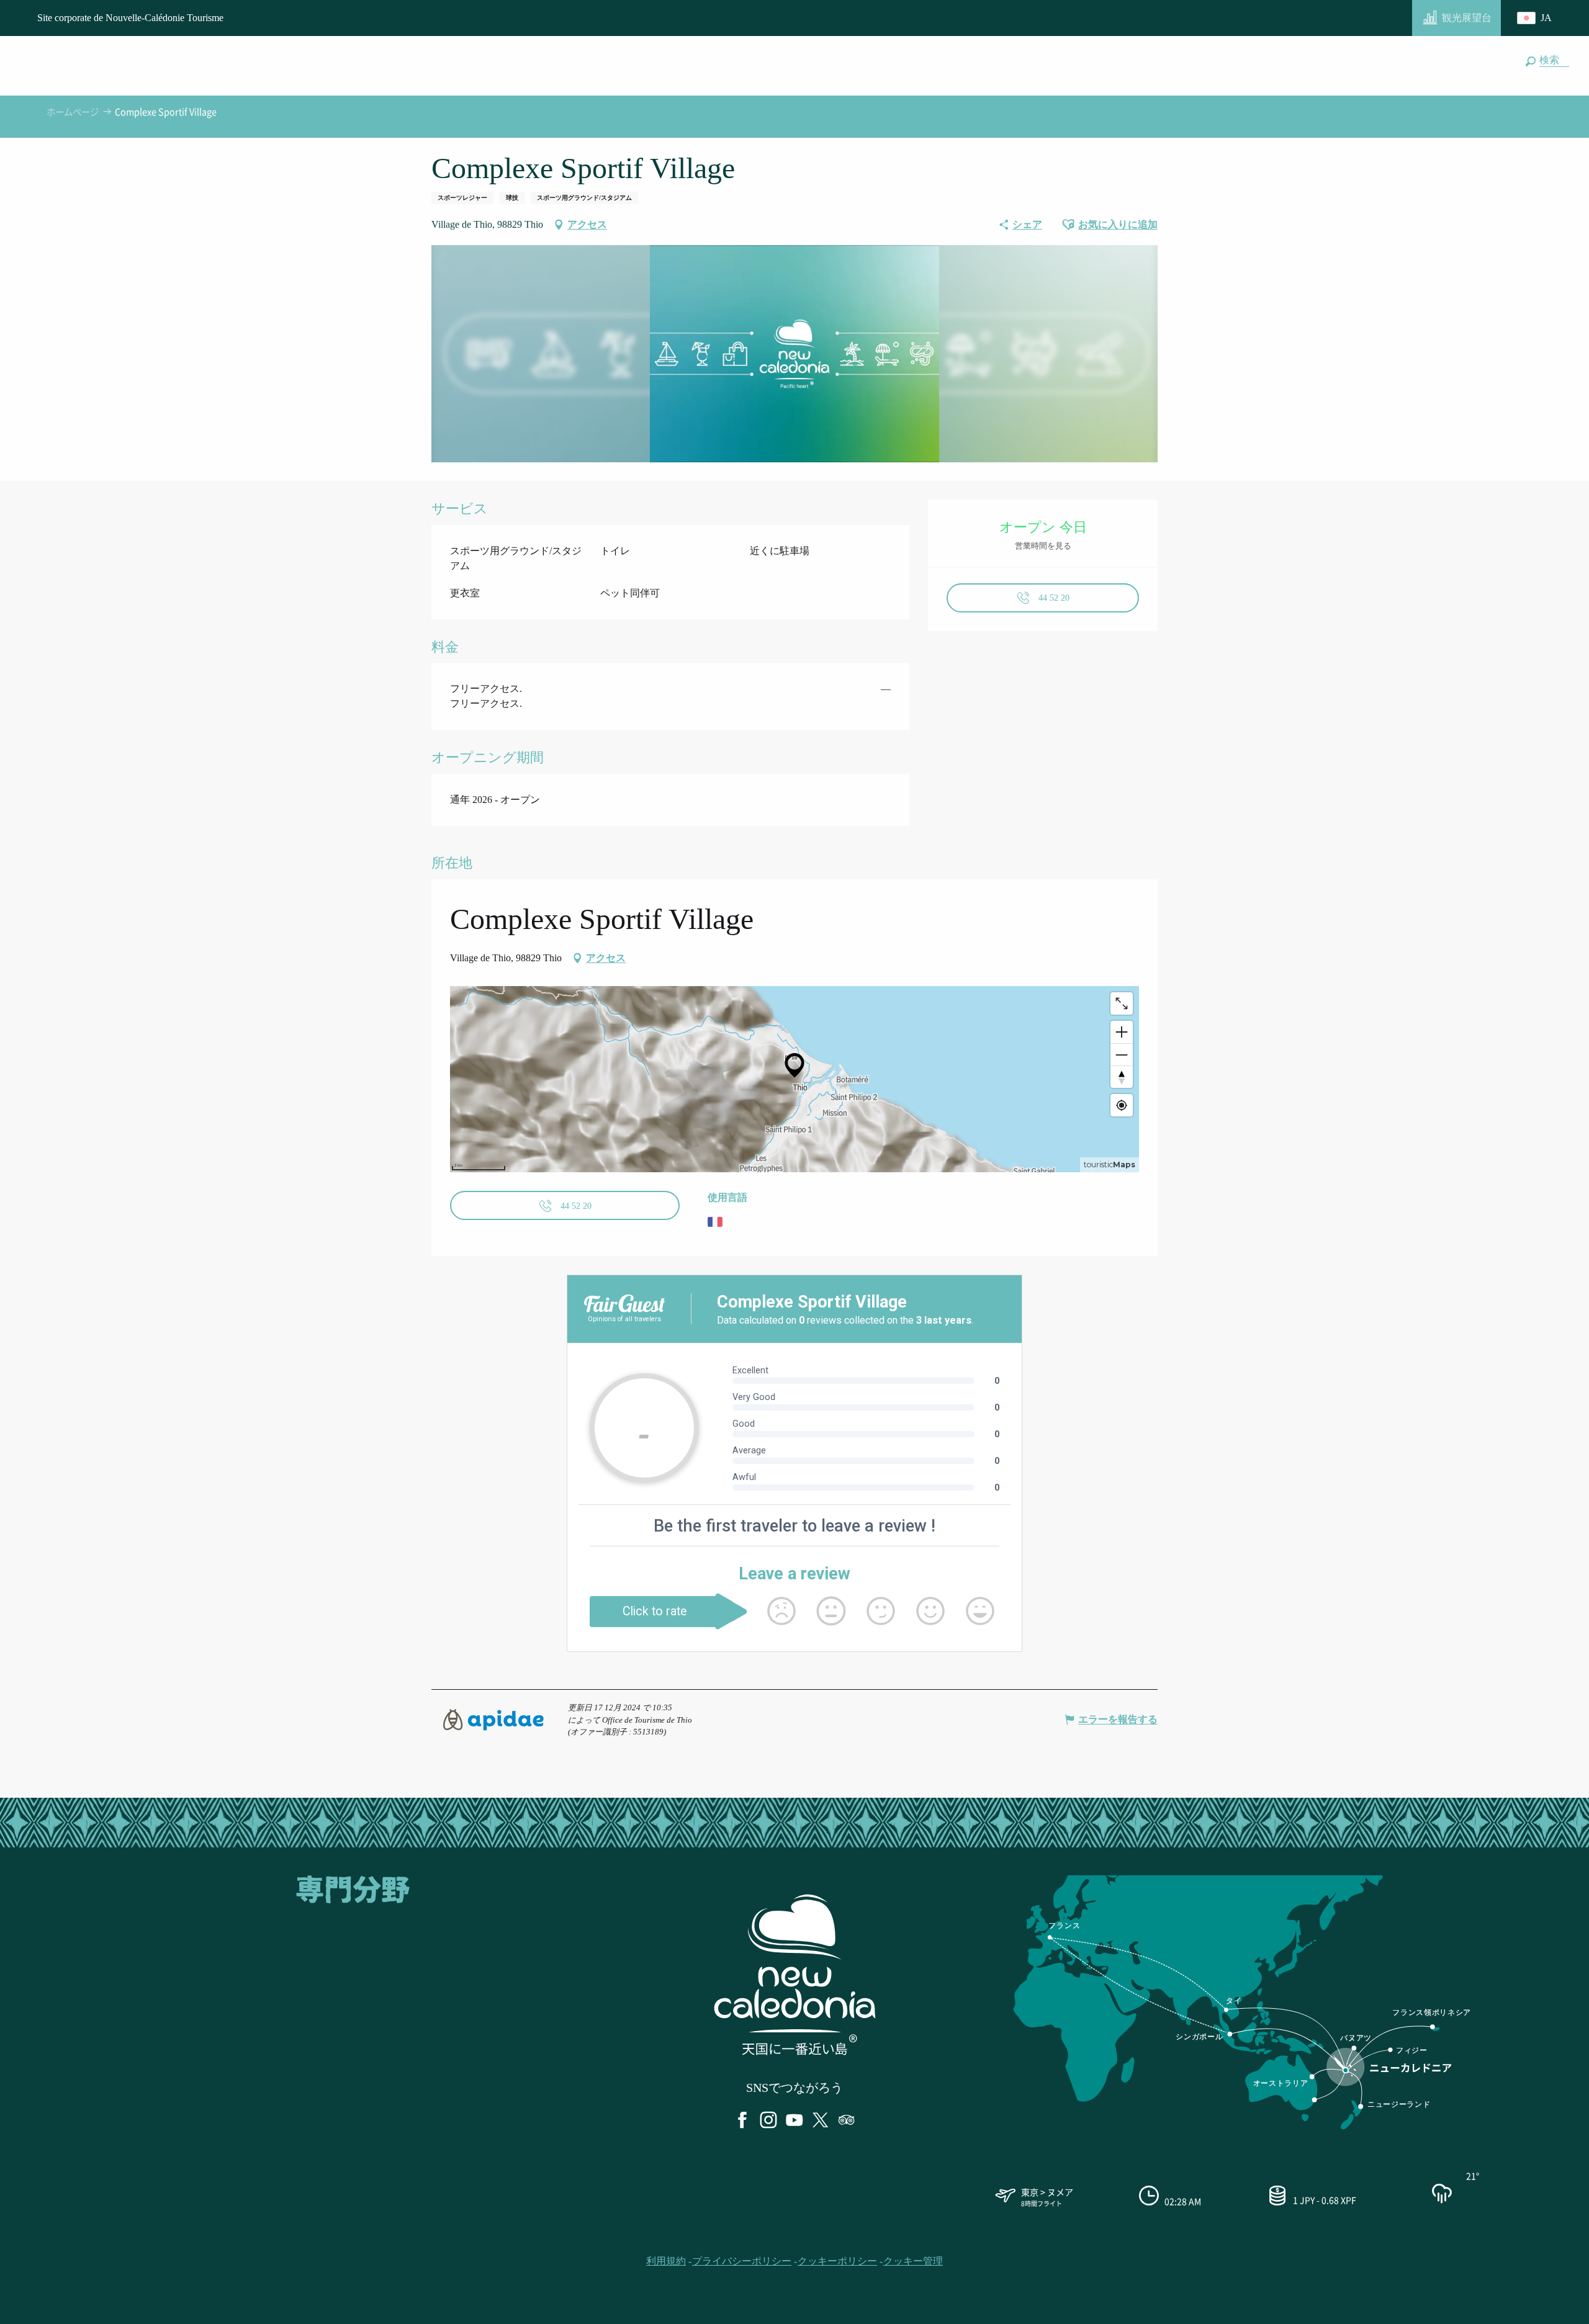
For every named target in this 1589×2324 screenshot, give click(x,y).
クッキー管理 (913, 2261)
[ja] (1536, 18)
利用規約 (666, 2261)
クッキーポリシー (837, 2261)
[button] (1552, 60)
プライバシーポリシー (742, 2261)
